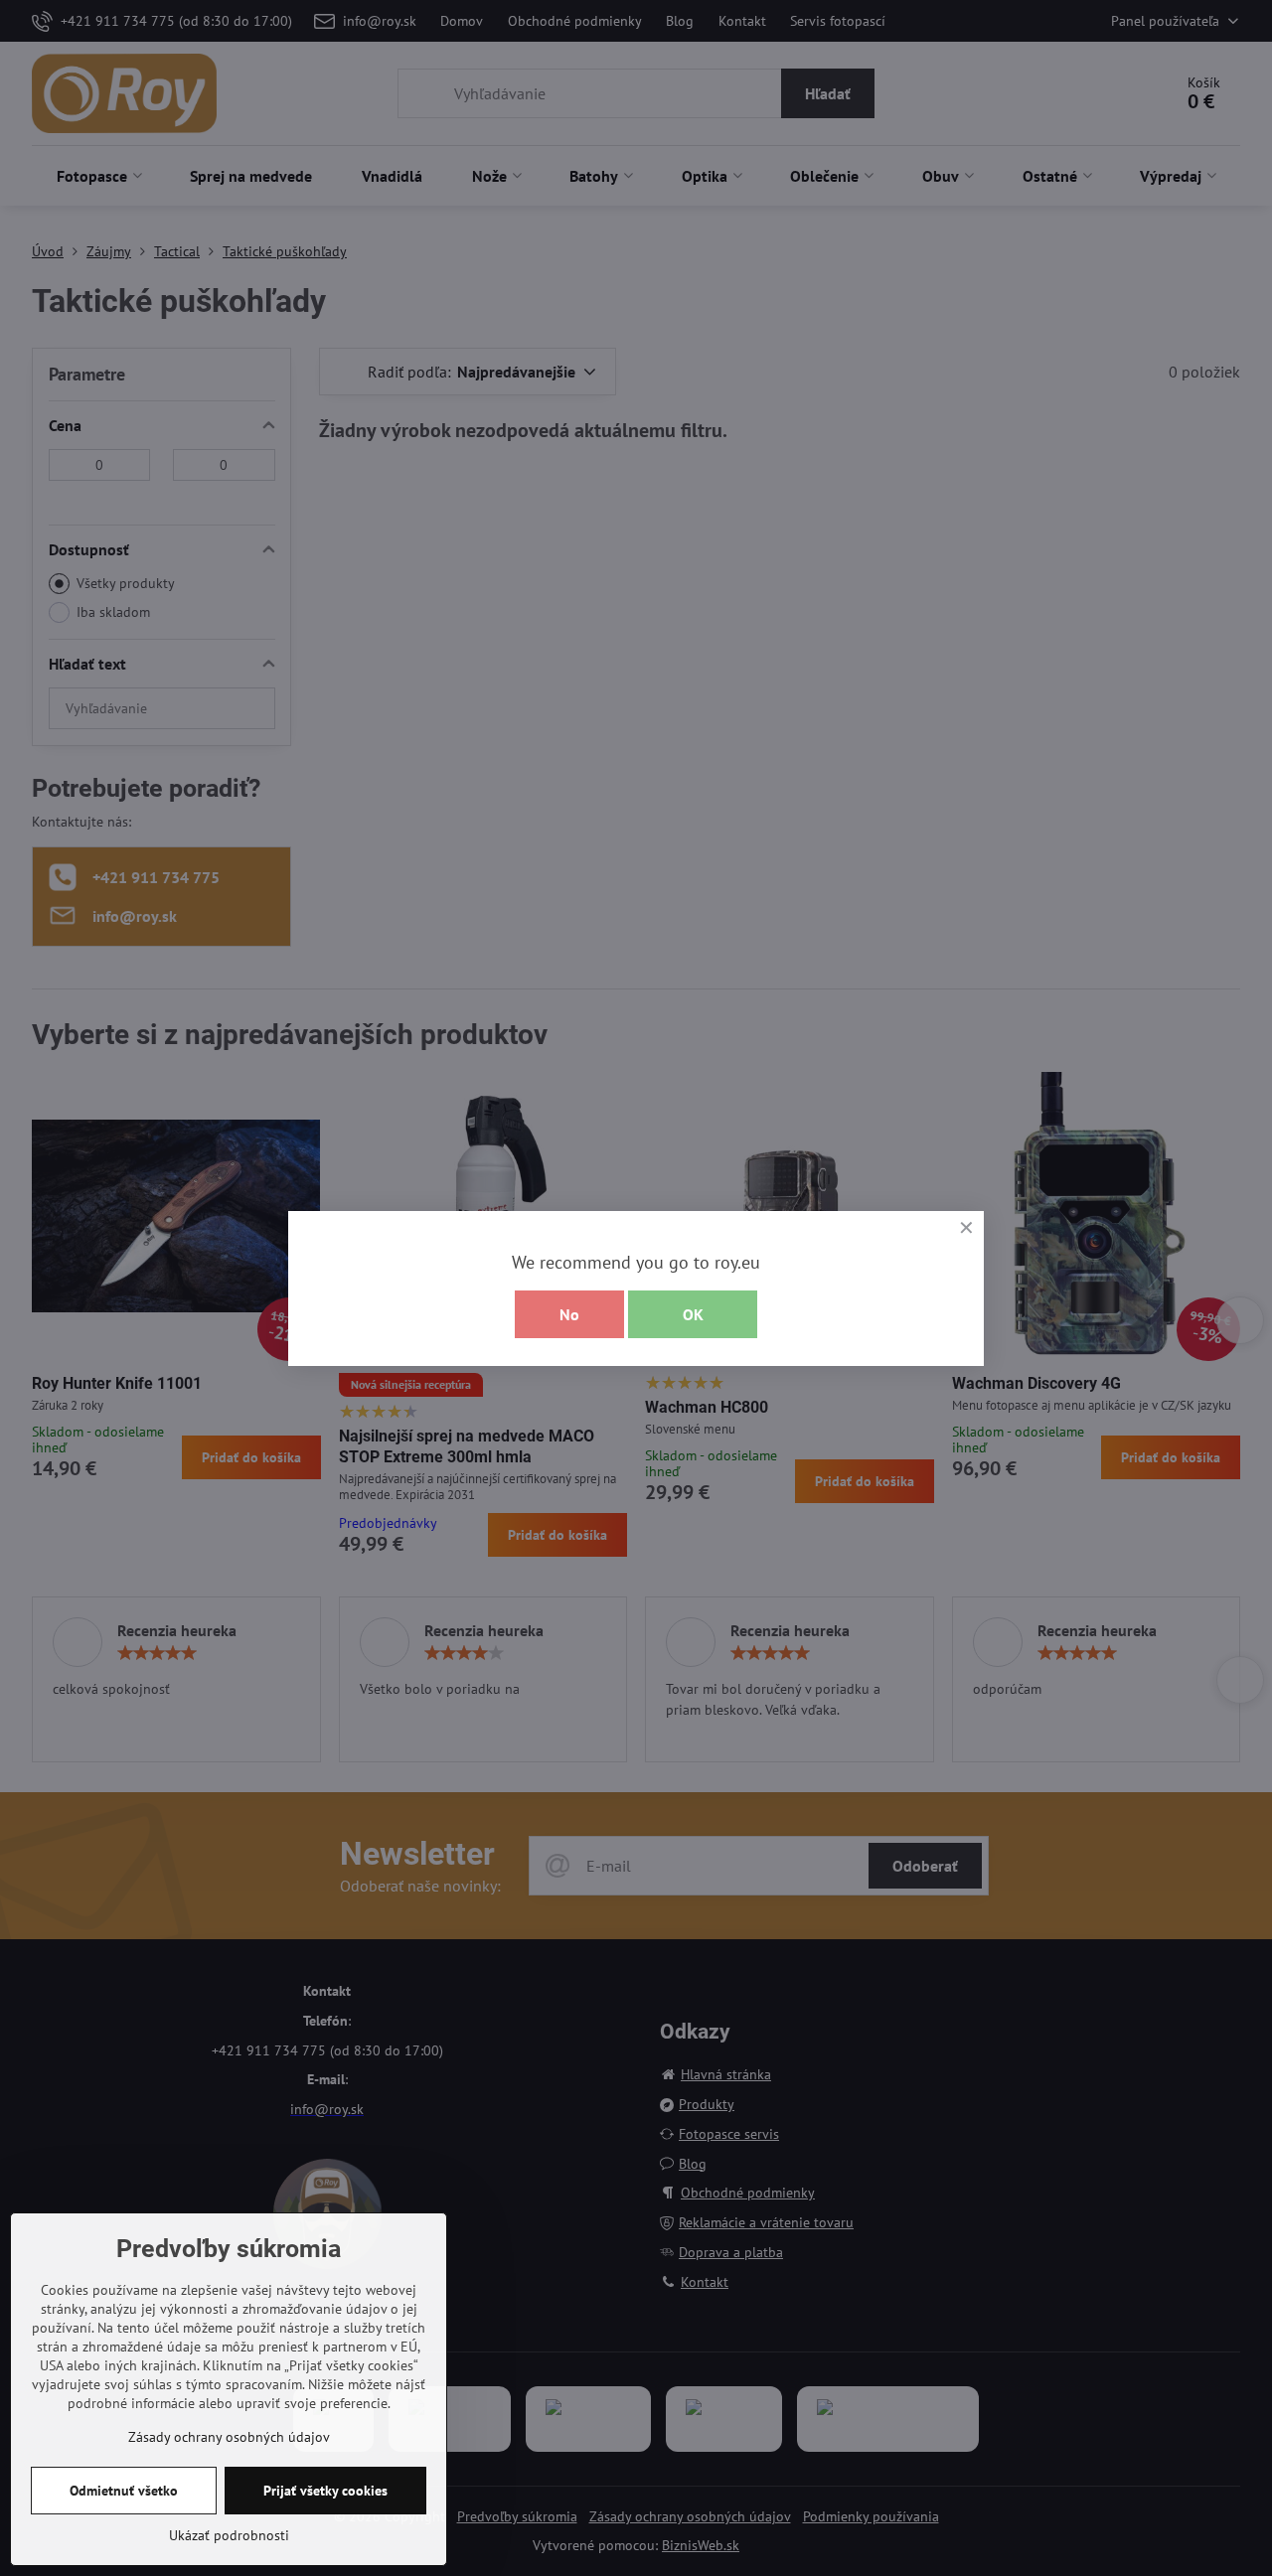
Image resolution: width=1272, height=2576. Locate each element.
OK (693, 1314)
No (569, 1314)
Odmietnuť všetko (124, 2491)
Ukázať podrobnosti (229, 2535)
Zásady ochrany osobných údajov (229, 2437)
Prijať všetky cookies (325, 2491)
